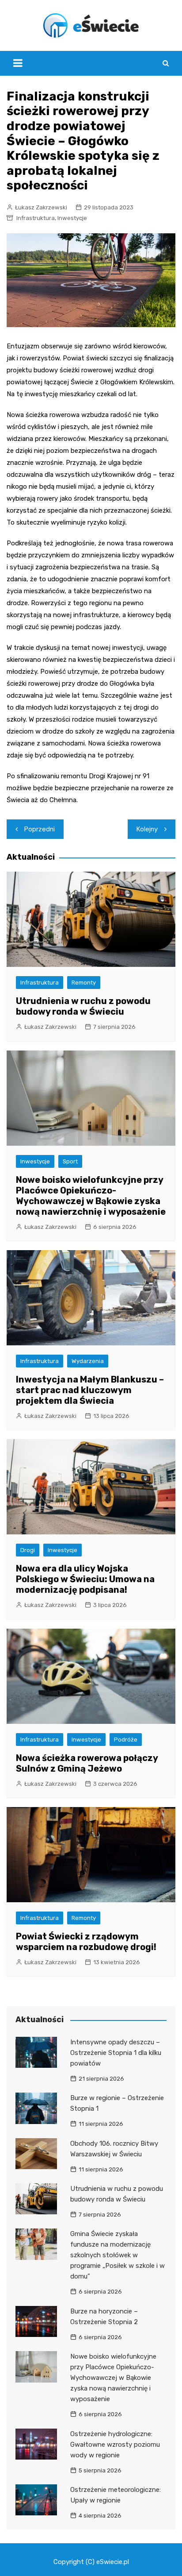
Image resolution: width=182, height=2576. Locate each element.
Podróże (126, 1740)
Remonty (84, 983)
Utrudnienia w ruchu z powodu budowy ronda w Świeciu (83, 1006)
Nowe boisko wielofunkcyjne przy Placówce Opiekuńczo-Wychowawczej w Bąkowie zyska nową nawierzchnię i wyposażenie (91, 1196)
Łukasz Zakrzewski (41, 207)
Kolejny (147, 829)
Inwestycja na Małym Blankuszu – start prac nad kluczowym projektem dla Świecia (90, 1390)
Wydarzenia (88, 1361)
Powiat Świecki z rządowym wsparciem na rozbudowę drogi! (86, 1942)
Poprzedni (40, 829)
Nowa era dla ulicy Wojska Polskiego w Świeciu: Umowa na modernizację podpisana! (85, 1579)
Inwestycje (72, 218)
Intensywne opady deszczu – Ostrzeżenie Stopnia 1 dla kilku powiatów (116, 2053)
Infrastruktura (36, 218)
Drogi (28, 1550)
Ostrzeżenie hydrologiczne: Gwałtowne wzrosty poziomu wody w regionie (115, 2445)
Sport (70, 1161)
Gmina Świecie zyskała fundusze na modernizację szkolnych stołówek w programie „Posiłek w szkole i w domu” (118, 2255)
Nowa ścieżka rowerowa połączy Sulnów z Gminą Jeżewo (87, 1763)
